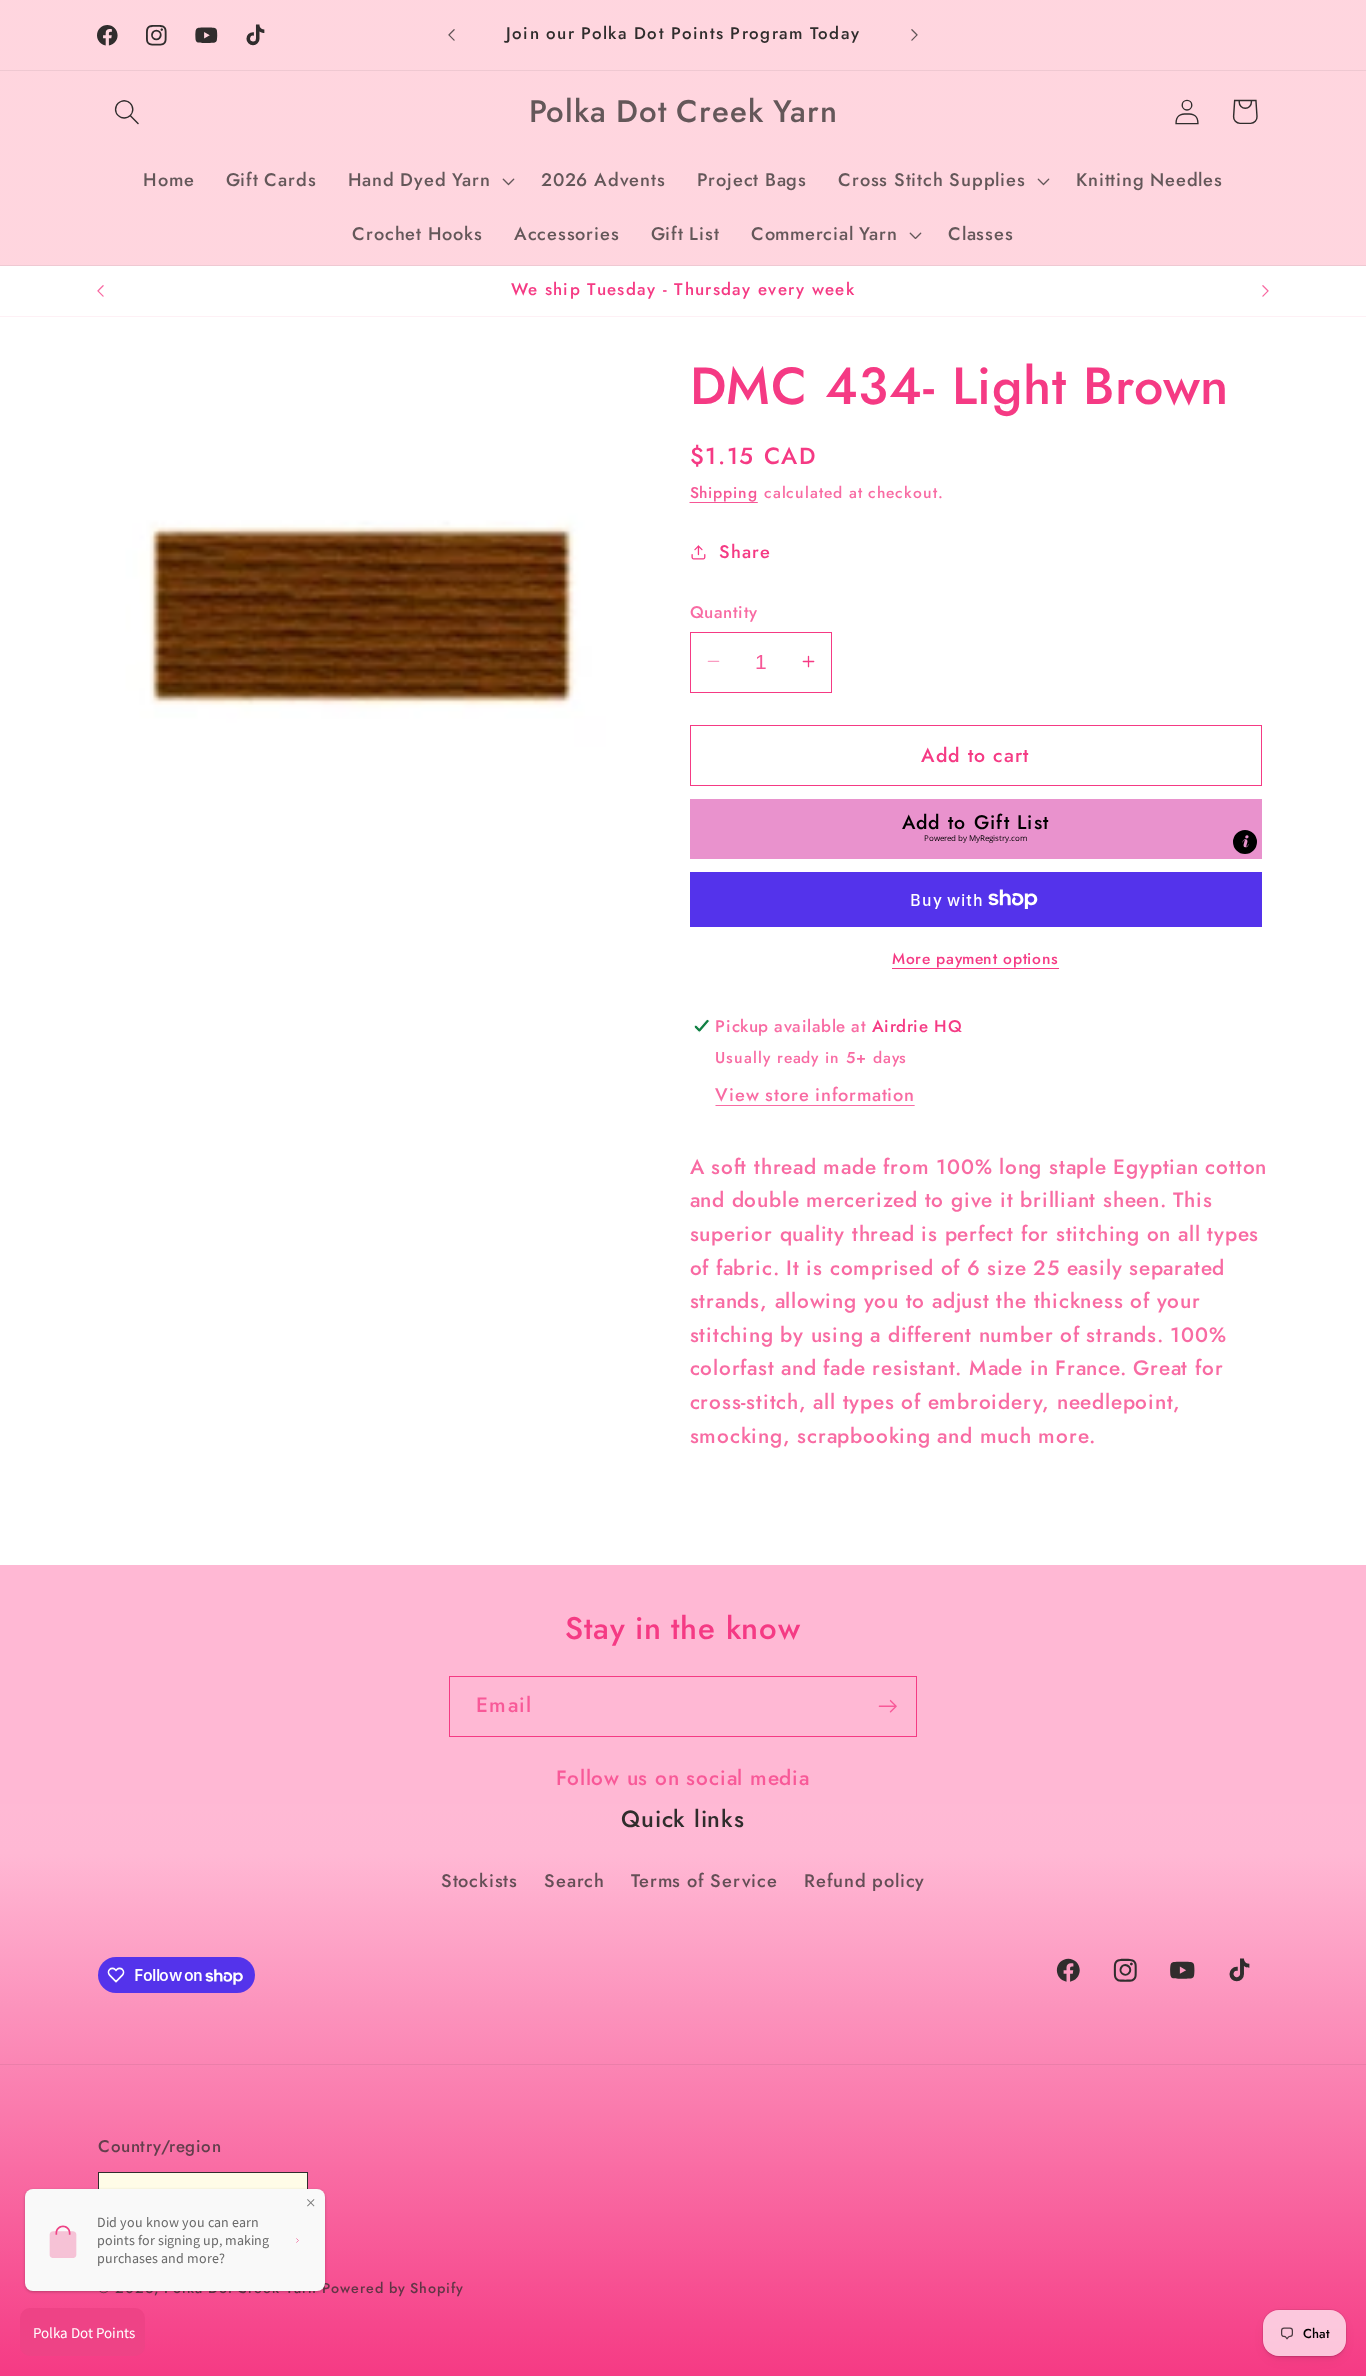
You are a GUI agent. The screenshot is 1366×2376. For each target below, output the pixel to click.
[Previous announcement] (452, 34)
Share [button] (744, 551)
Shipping (724, 491)
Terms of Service (704, 1881)
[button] (126, 111)
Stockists (479, 1881)
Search (574, 1881)
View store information (814, 1094)
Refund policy (864, 1881)
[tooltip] (1245, 841)
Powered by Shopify (392, 2288)
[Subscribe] (887, 1706)
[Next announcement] (915, 34)
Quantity (724, 611)
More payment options (975, 958)
